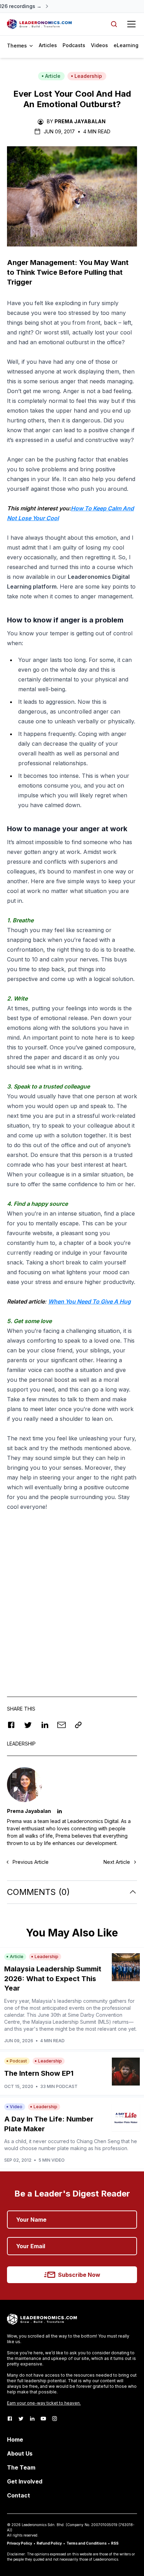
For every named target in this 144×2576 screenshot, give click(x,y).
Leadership (88, 76)
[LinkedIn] (32, 2419)
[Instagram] (55, 2419)
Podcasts (74, 45)
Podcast (18, 2061)
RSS (115, 2543)
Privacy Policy (20, 2543)
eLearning (126, 45)
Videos (99, 45)
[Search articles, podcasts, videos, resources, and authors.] (114, 24)
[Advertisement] (72, 1602)
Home (15, 2440)
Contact (19, 2495)
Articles (48, 45)
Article (53, 76)
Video (16, 2107)
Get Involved (25, 2481)
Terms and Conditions (87, 2543)
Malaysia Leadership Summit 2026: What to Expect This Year (53, 1979)
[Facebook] (10, 2419)
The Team (21, 2467)
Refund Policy (49, 2543)
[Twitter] (21, 2419)
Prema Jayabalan (80, 121)
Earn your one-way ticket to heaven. (44, 2403)
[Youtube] (43, 2419)
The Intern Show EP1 (39, 2073)
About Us (20, 2453)
